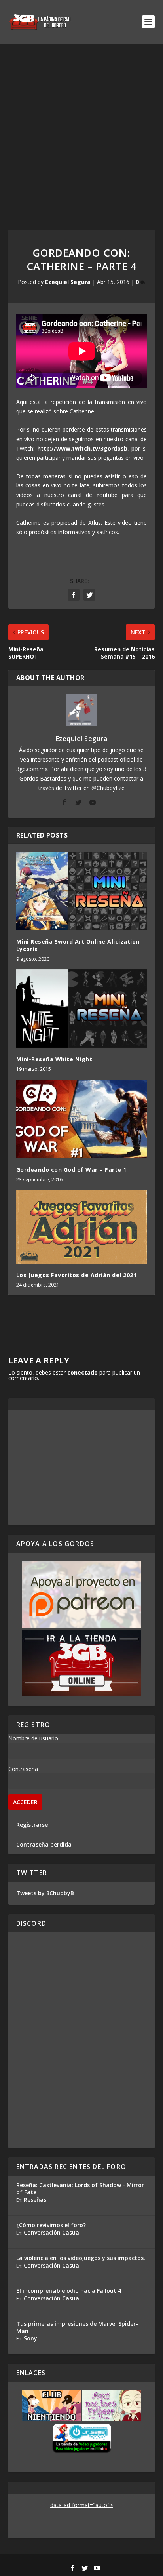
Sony (30, 2338)
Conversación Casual (52, 2232)
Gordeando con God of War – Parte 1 (71, 1170)
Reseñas (35, 2200)
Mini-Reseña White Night (54, 1059)
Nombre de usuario (33, 1738)
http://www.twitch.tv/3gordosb (82, 448)
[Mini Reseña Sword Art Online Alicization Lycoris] (82, 891)
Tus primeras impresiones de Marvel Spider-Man (77, 2327)
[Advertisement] (81, 129)
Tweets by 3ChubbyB (45, 1893)
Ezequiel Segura (68, 282)
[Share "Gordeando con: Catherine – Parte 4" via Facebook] (74, 595)
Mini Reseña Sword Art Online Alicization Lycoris (78, 945)
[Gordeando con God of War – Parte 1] (82, 1119)
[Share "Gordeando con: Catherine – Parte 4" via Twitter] (89, 595)
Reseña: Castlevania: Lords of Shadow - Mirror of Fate (80, 2189)
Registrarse (32, 1825)
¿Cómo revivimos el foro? (51, 2225)
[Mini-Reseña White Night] (82, 1009)
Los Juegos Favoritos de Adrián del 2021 (77, 1275)
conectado (82, 1372)
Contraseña (23, 1769)
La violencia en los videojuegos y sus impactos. (81, 2258)
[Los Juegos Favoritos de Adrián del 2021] (82, 1227)
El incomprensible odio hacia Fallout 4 (69, 2291)
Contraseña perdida (44, 1844)
